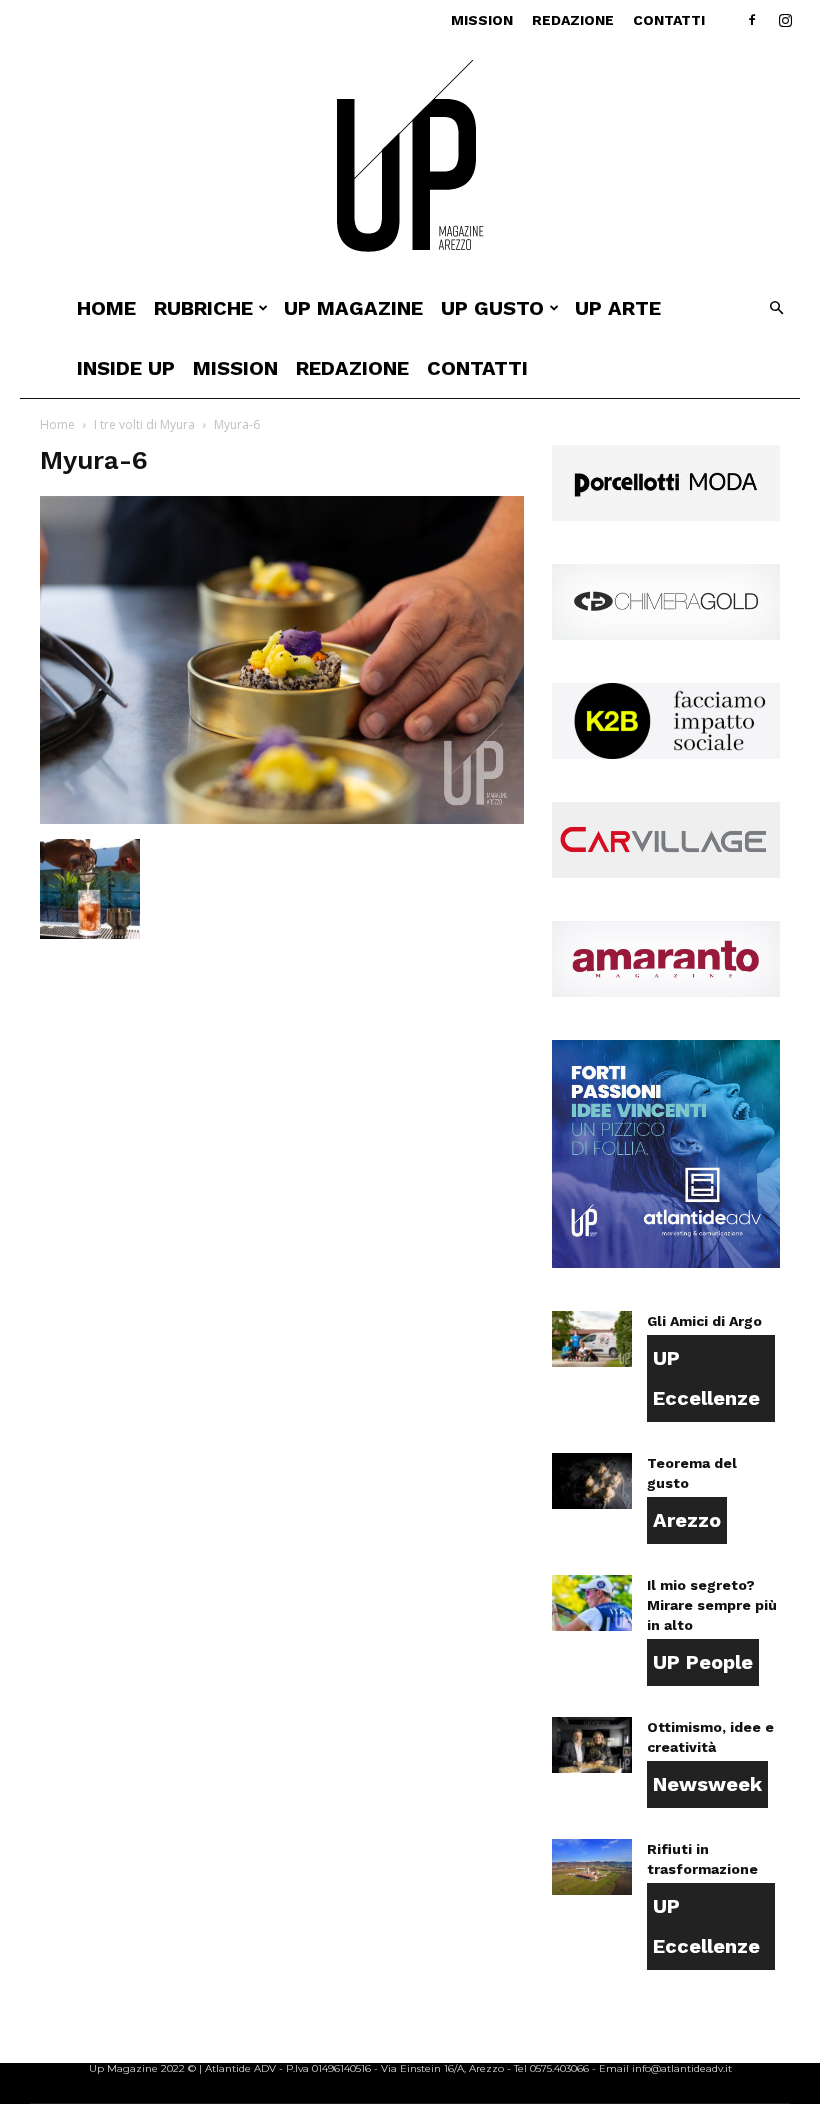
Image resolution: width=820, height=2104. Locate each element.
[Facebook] (752, 20)
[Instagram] (785, 20)
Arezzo (687, 1520)
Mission (482, 20)
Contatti (669, 20)
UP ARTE (618, 308)
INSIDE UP (126, 368)
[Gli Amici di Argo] (592, 1339)
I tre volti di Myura (144, 424)
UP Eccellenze (706, 1378)
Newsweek (707, 1784)
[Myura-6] (282, 818)
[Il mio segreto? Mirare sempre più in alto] (592, 1603)
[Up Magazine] (410, 159)
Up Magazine (353, 308)
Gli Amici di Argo (704, 1321)
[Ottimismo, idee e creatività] (592, 1745)
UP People (703, 1662)
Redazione (573, 20)
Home (106, 308)
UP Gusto (492, 308)
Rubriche (203, 308)
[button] (776, 308)
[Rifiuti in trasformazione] (592, 1867)
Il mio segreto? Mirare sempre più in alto (712, 1605)
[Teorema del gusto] (592, 1481)
